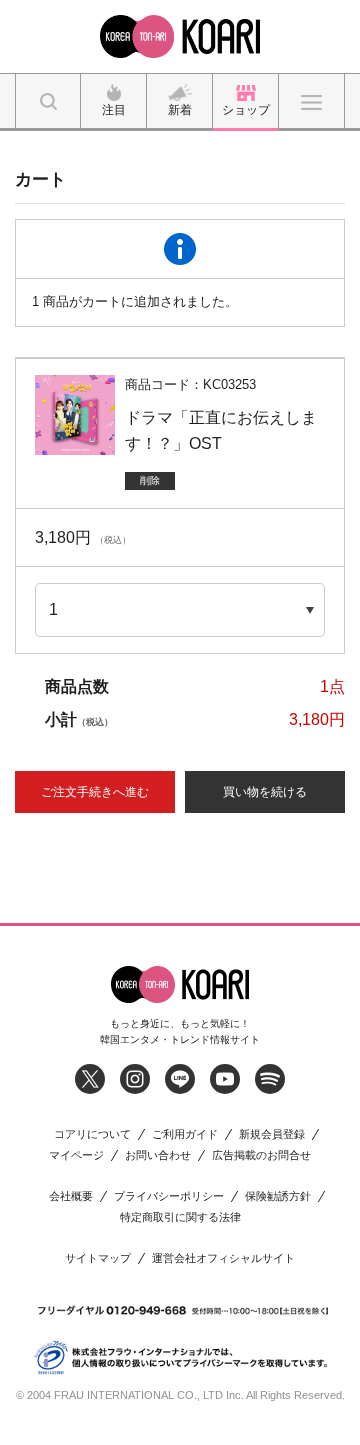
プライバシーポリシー (169, 1196)
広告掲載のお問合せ (261, 1155)
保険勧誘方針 (278, 1196)
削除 (150, 480)
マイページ (76, 1155)
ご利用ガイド (185, 1134)
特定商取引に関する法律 (180, 1217)
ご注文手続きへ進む (95, 792)
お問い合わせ (158, 1155)
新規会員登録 (272, 1134)
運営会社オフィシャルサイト (223, 1258)
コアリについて (92, 1134)
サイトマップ (98, 1258)
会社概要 (71, 1196)
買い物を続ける (265, 792)
